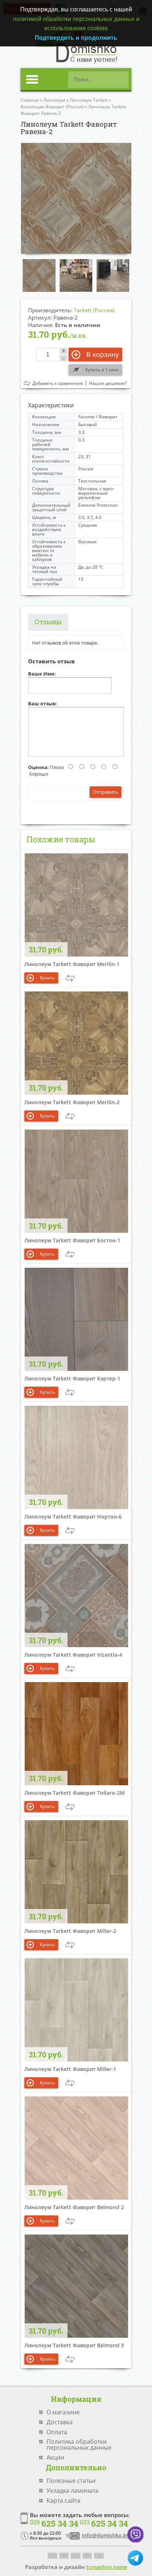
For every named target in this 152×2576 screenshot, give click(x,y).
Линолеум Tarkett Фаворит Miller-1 (70, 2069)
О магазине (63, 2412)
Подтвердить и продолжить (76, 37)
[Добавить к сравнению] (70, 978)
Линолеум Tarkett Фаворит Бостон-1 (72, 1240)
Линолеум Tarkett (89, 100)
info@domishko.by (106, 2535)
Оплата (57, 2432)
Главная (30, 100)
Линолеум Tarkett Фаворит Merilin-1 (72, 964)
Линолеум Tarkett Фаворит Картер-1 (72, 1378)
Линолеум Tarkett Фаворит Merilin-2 (72, 1102)
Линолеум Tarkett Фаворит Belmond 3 (74, 2345)
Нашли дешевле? (108, 383)
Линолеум (54, 100)
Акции (55, 2457)
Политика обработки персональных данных (79, 2445)
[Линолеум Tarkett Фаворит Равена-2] (76, 198)
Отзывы (48, 622)
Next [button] (137, 200)
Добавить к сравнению (58, 383)
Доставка (60, 2422)
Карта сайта (63, 2500)
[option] (76, 198)
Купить (47, 978)
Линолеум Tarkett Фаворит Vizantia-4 (73, 1655)
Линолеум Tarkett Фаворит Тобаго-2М (75, 1793)
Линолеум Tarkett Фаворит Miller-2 (70, 1931)
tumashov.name (107, 2567)
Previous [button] (15, 200)
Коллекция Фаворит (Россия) (52, 107)
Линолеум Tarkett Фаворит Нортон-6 (73, 1517)
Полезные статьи (71, 2481)
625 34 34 (54, 2524)
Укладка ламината (72, 2491)
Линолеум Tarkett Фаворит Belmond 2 (74, 2207)
